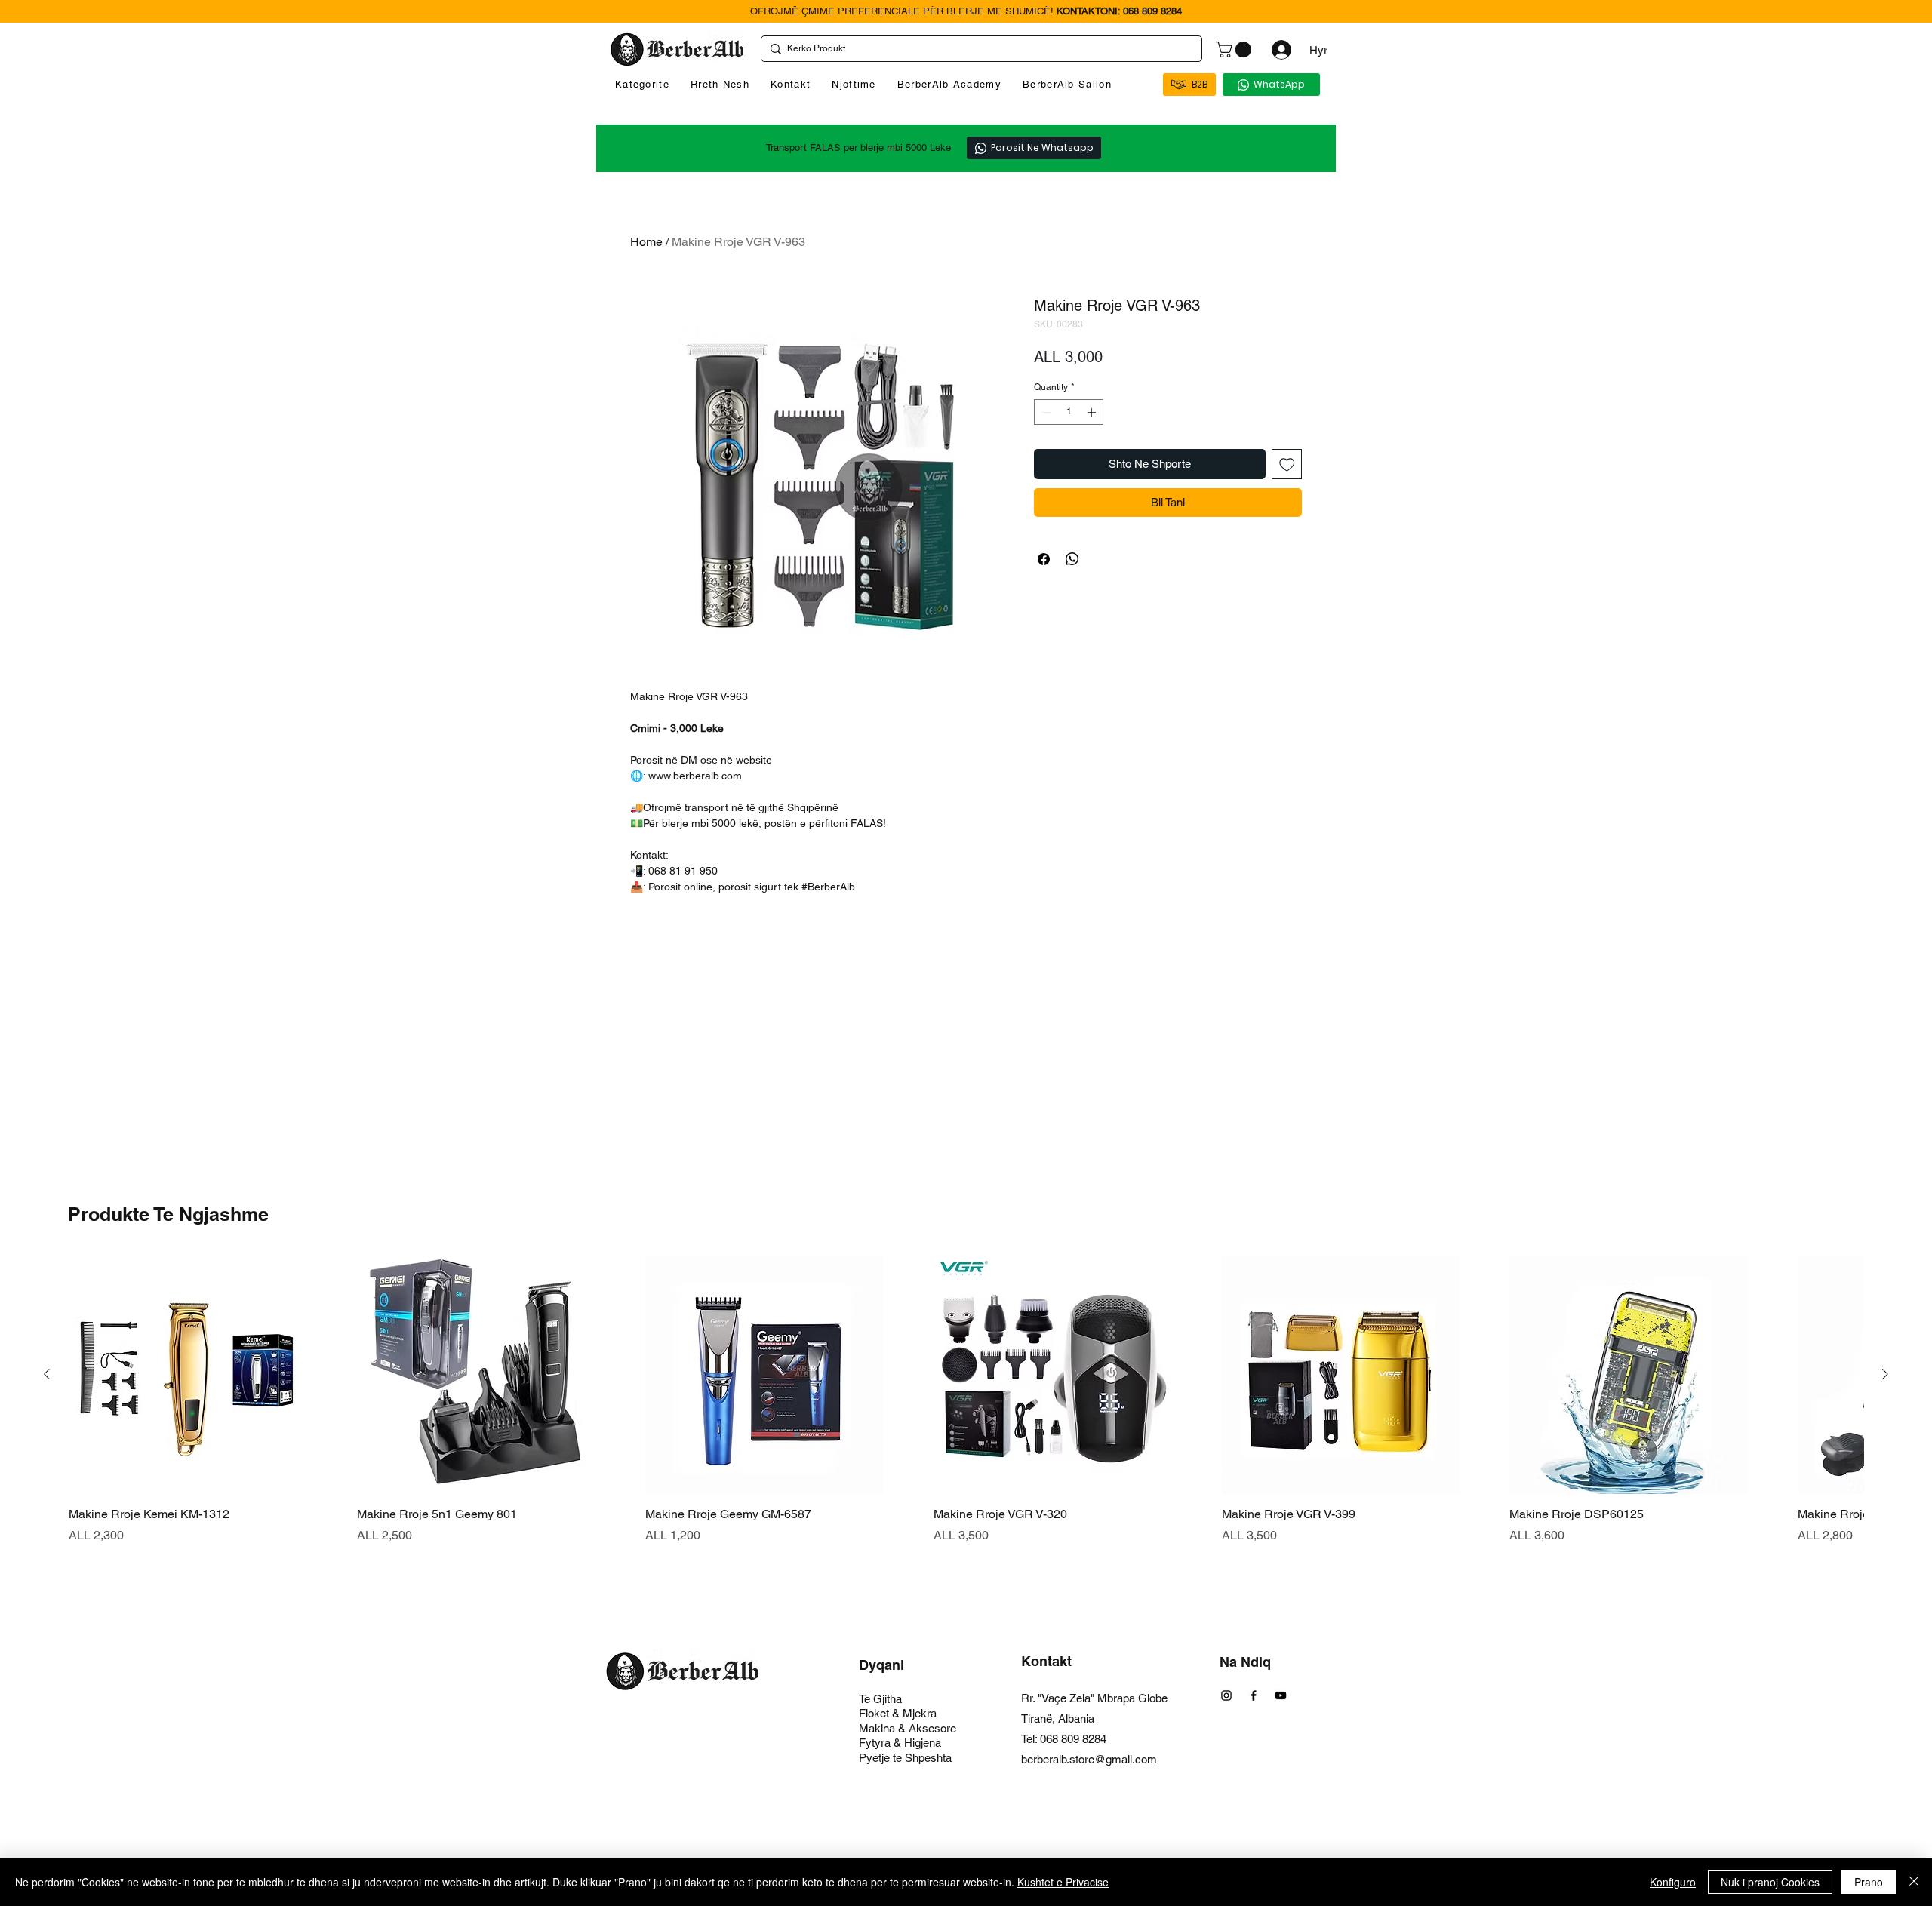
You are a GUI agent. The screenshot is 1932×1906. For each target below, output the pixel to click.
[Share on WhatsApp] (1072, 559)
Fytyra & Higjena (900, 1743)
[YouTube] (1281, 1695)
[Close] (1914, 1882)
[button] (1235, 49)
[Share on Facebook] (1044, 559)
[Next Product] (1885, 1374)
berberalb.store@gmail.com (1089, 1759)
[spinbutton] (1069, 412)
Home (646, 242)
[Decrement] (1044, 412)
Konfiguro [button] (1673, 1882)
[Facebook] (1254, 1695)
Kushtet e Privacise (1063, 1882)
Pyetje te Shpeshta (905, 1758)
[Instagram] (1226, 1695)
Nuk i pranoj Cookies (1770, 1882)
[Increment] (1093, 412)
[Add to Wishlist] (1287, 464)
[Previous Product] (47, 1374)
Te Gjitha (880, 1699)
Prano (1869, 1882)
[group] (966, 1400)
